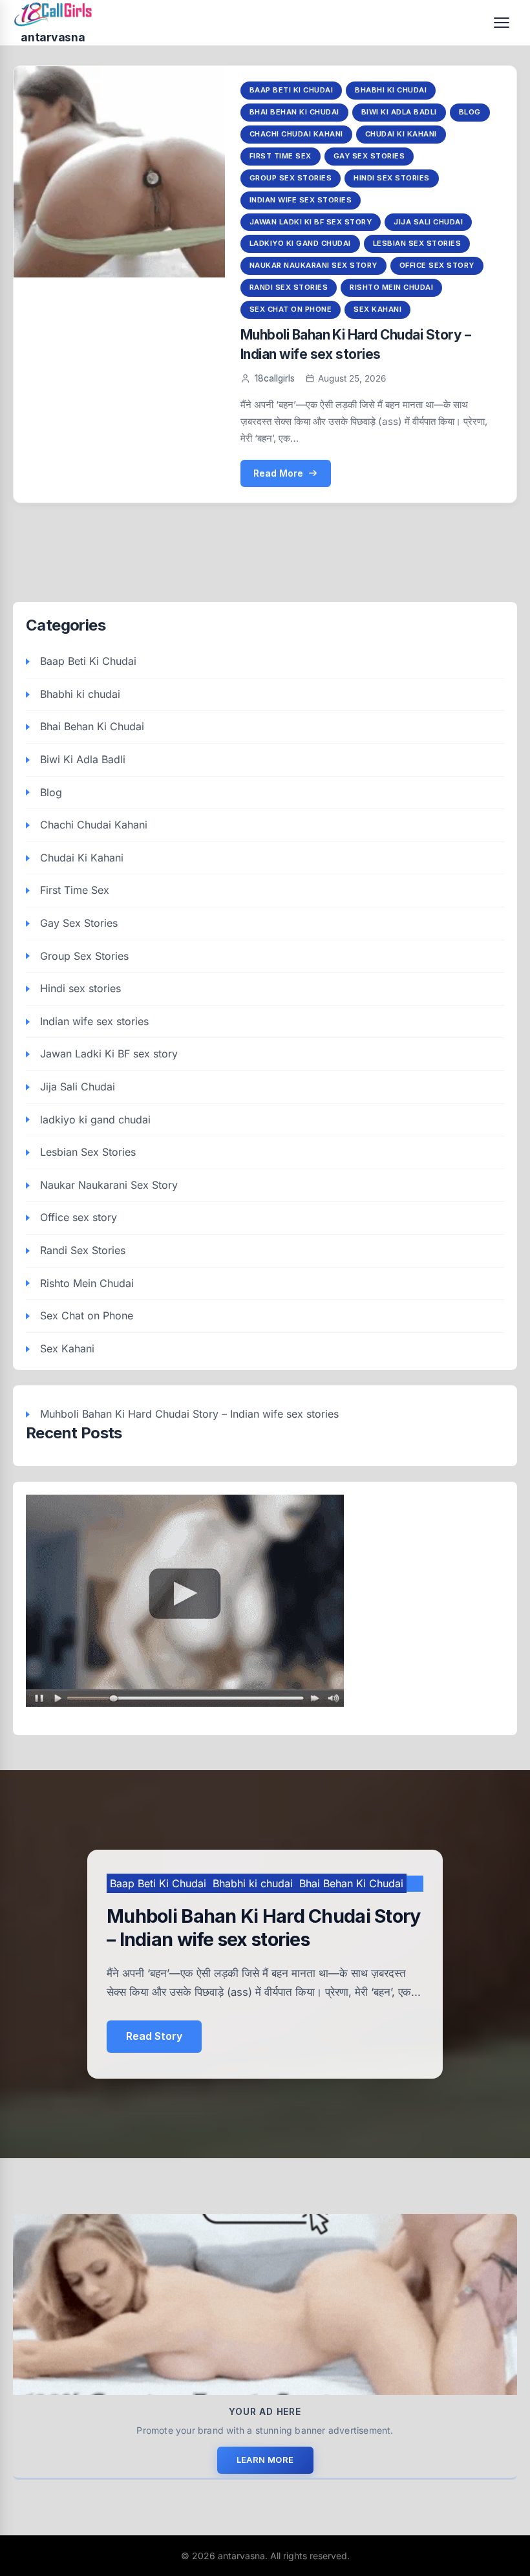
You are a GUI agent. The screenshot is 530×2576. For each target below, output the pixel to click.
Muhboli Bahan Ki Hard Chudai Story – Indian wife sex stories (189, 1414)
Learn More (265, 2460)
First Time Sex (281, 156)
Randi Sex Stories (289, 287)
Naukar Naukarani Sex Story (313, 265)
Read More (278, 473)
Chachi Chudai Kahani (296, 134)
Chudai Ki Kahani (401, 134)
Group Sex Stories (291, 178)
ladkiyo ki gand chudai (300, 243)
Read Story (154, 2036)
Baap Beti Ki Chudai (291, 90)
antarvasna (53, 37)
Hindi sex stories (392, 178)
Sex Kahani (377, 309)
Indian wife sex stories (301, 200)
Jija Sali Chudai (428, 222)
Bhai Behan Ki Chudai (294, 112)
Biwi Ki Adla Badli (399, 112)
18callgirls (275, 378)
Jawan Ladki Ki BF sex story (311, 222)
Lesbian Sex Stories (417, 243)
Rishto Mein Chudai (391, 287)
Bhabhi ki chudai (391, 90)
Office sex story (437, 265)
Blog (470, 112)
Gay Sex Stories (369, 156)
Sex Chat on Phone (291, 309)
